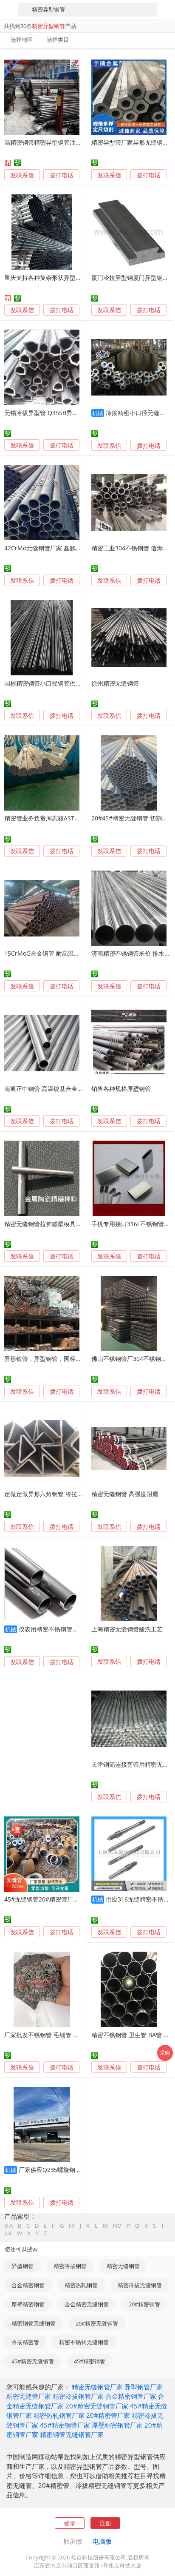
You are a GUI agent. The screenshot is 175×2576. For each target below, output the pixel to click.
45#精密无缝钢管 (33, 2361)
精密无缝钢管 (123, 2266)
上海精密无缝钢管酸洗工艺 (127, 1629)
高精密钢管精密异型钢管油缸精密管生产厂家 (64, 142)
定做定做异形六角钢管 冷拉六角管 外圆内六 (62, 1494)
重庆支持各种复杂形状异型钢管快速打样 (58, 278)
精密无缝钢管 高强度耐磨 (125, 1494)
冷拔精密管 (25, 2342)
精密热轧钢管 (81, 2285)
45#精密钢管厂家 (65, 2425)
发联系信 (22, 175)
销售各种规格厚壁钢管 (121, 1089)
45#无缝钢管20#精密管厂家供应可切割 (56, 1899)
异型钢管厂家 (144, 2387)
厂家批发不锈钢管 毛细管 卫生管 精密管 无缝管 (67, 2035)
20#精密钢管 (144, 2304)
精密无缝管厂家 (29, 2396)
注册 (105, 2523)
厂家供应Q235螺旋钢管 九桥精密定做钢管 (75, 2170)
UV (8, 2233)
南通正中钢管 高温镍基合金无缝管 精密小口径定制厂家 (77, 1089)
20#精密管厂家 (108, 2415)
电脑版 (102, 2541)
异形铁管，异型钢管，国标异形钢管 (52, 1359)
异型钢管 (23, 2266)
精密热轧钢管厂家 (59, 2415)
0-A (9, 2226)
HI (72, 2226)
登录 (70, 2523)
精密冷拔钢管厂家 (78, 2396)
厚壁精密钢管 (28, 2304)
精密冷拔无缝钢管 (140, 2285)
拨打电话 (62, 175)
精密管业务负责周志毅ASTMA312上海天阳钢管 (67, 818)
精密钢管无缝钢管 (34, 2323)
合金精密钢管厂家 (131, 2396)
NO (117, 2226)
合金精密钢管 (28, 2285)
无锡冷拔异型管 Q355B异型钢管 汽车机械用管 (66, 413)
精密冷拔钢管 (70, 2266)
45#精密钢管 (90, 2361)
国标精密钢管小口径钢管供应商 (46, 683)
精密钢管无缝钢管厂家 (72, 2434)
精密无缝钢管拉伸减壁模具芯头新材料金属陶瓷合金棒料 (79, 1224)
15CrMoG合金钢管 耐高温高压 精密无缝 (58, 953)
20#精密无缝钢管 (97, 2323)
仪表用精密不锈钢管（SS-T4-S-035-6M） (74, 1629)
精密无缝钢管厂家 (97, 2387)
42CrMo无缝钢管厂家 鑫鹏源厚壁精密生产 (61, 548)
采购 (165, 2052)
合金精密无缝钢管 (87, 2304)
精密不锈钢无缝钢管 (84, 2342)
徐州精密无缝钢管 (115, 683)
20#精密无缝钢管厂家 (97, 2406)
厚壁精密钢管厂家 (117, 2425)
